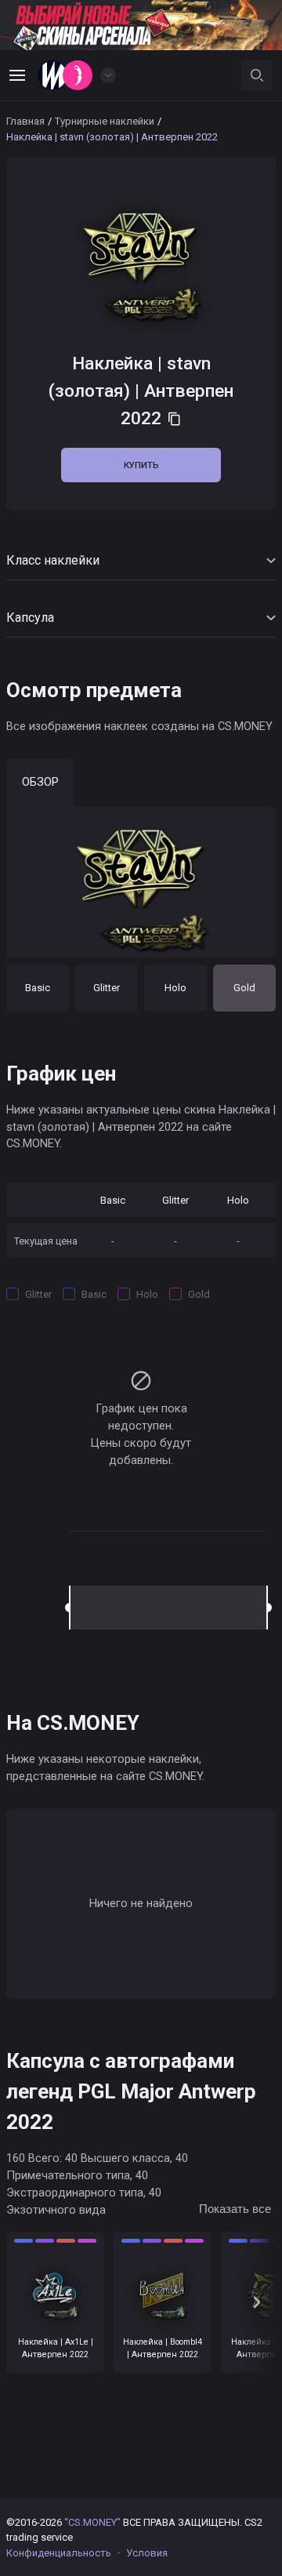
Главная (25, 121)
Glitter (107, 988)
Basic (38, 988)
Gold (244, 988)
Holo (175, 988)
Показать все (235, 2209)
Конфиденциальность (59, 2553)
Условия (147, 2553)
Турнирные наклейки (105, 121)
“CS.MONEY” (92, 2522)
